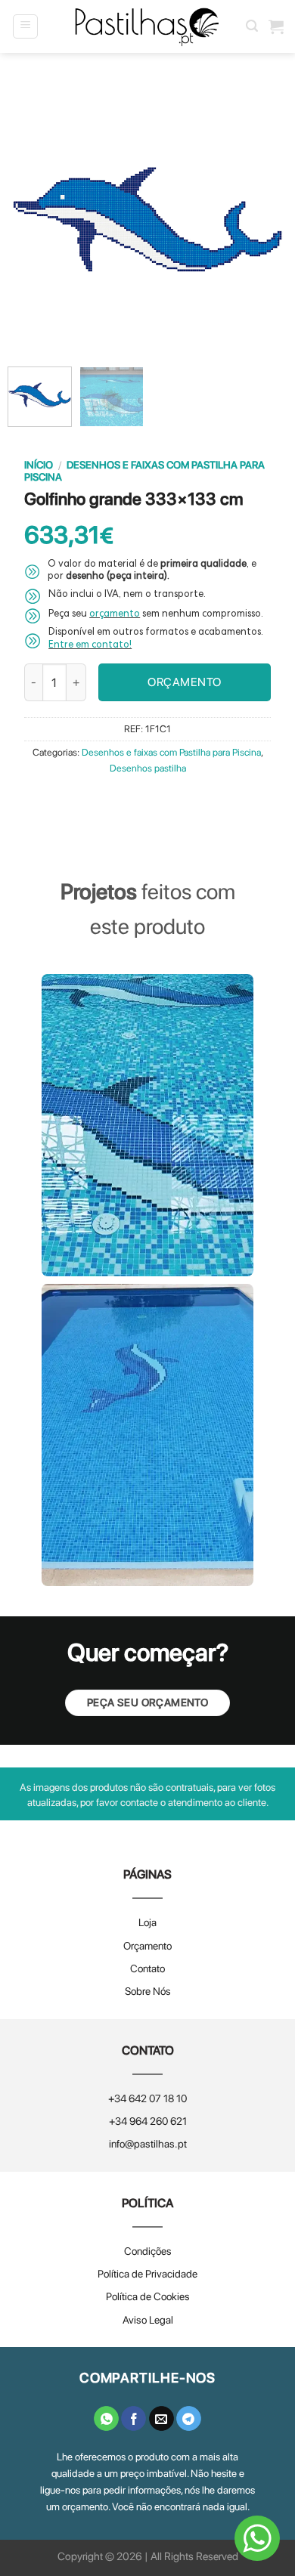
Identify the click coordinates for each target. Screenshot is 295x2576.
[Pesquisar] (252, 26)
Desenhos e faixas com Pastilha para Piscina (171, 752)
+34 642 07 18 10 (147, 2098)
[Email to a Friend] (161, 2419)
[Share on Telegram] (189, 2419)
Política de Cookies (148, 2296)
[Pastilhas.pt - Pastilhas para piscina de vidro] (148, 27)
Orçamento (147, 1946)
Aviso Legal (148, 2320)
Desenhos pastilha (148, 768)
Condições (148, 2251)
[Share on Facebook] (134, 2419)
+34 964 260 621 (148, 2121)
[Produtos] (276, 26)
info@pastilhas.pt (148, 2144)
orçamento (115, 615)
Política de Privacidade (147, 2274)
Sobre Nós (148, 1991)
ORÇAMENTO (184, 682)
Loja (147, 1922)
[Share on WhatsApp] (106, 2419)
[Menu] (25, 26)
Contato (147, 1968)
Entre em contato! (90, 646)
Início (39, 465)
